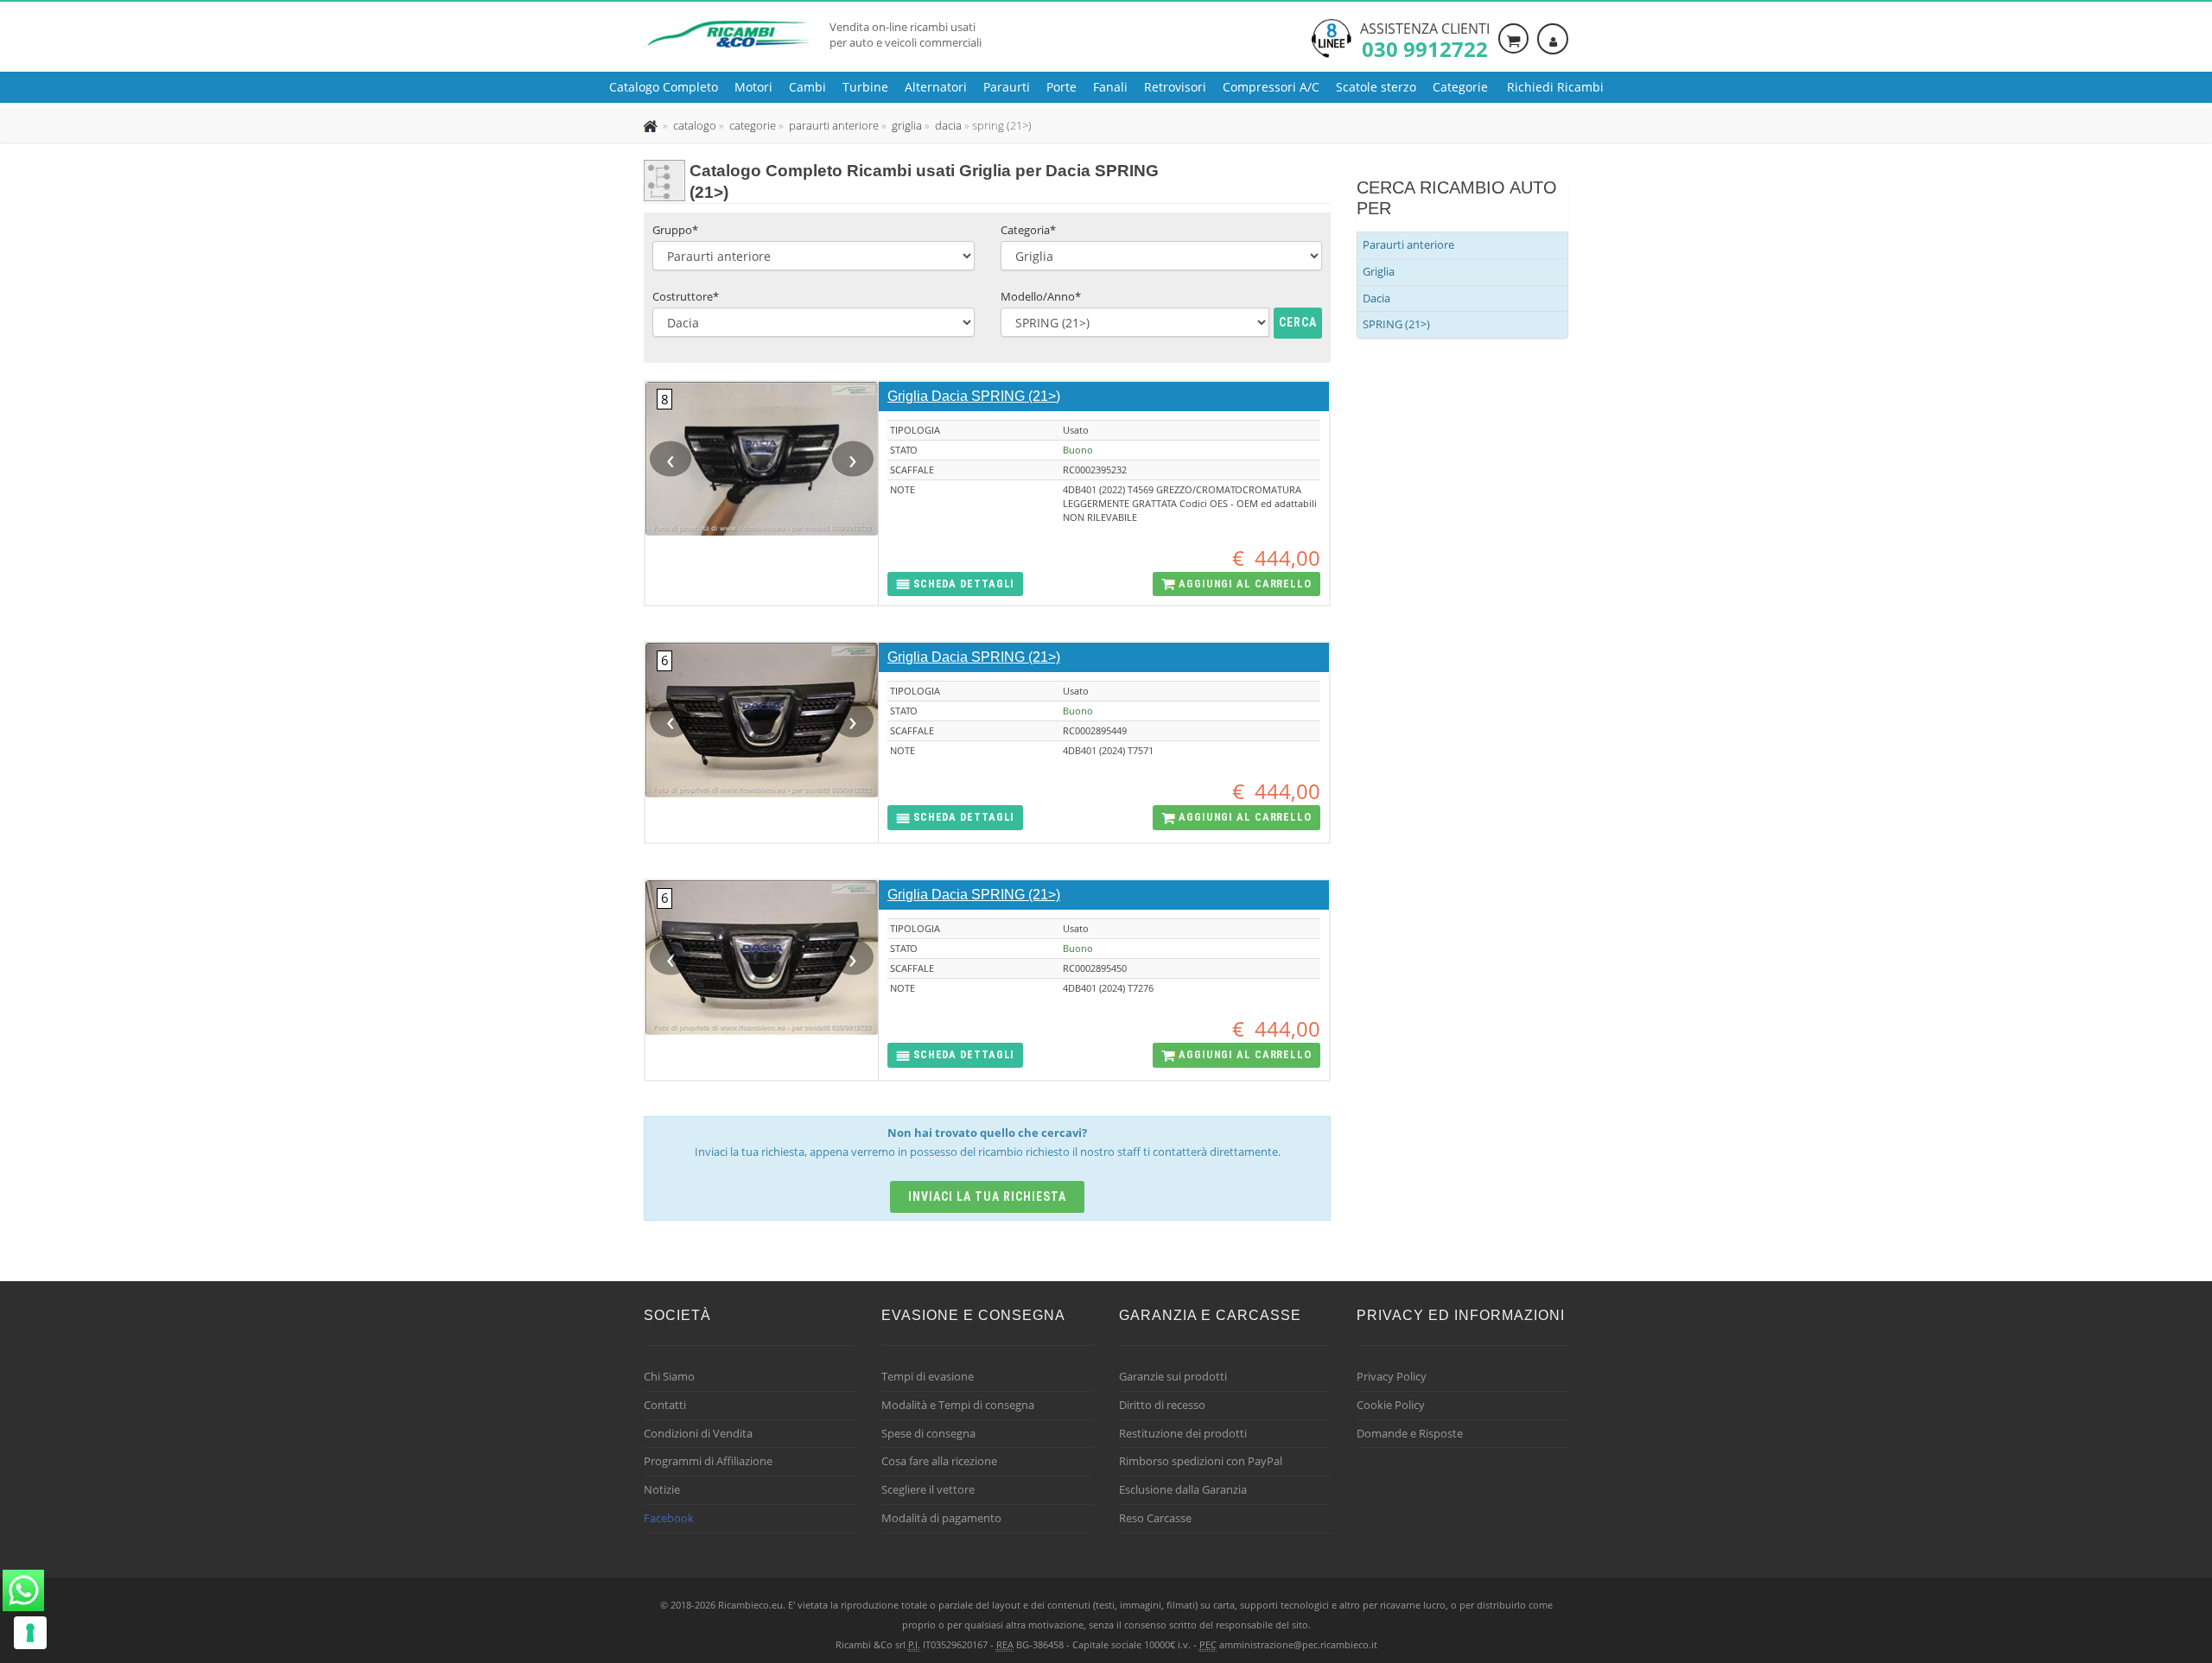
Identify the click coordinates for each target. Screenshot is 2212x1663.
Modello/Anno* (1041, 296)
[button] (955, 584)
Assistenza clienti (1425, 39)
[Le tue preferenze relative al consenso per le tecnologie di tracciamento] (30, 1633)
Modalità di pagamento (941, 1518)
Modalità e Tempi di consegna (958, 1405)
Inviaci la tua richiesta (987, 1196)
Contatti (665, 1405)
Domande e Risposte (1410, 1433)
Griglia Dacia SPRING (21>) (974, 396)
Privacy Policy (1392, 1376)
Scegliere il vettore (928, 1489)
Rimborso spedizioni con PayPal (1201, 1461)
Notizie (662, 1489)
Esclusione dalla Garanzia (1183, 1489)
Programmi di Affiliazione (708, 1461)
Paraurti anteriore (1408, 244)
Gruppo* (675, 230)
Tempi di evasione (928, 1376)
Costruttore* (686, 296)
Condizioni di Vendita (698, 1433)
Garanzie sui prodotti (1173, 1376)
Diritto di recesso (1162, 1405)
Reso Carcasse (1155, 1518)
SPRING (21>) (1396, 324)
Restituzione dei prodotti (1183, 1433)
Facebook (669, 1518)
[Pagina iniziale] (652, 125)
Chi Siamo (669, 1376)
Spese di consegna (928, 1433)
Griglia (1379, 271)
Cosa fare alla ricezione (939, 1461)
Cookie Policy (1391, 1405)
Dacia (1376, 298)
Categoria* (1028, 230)
